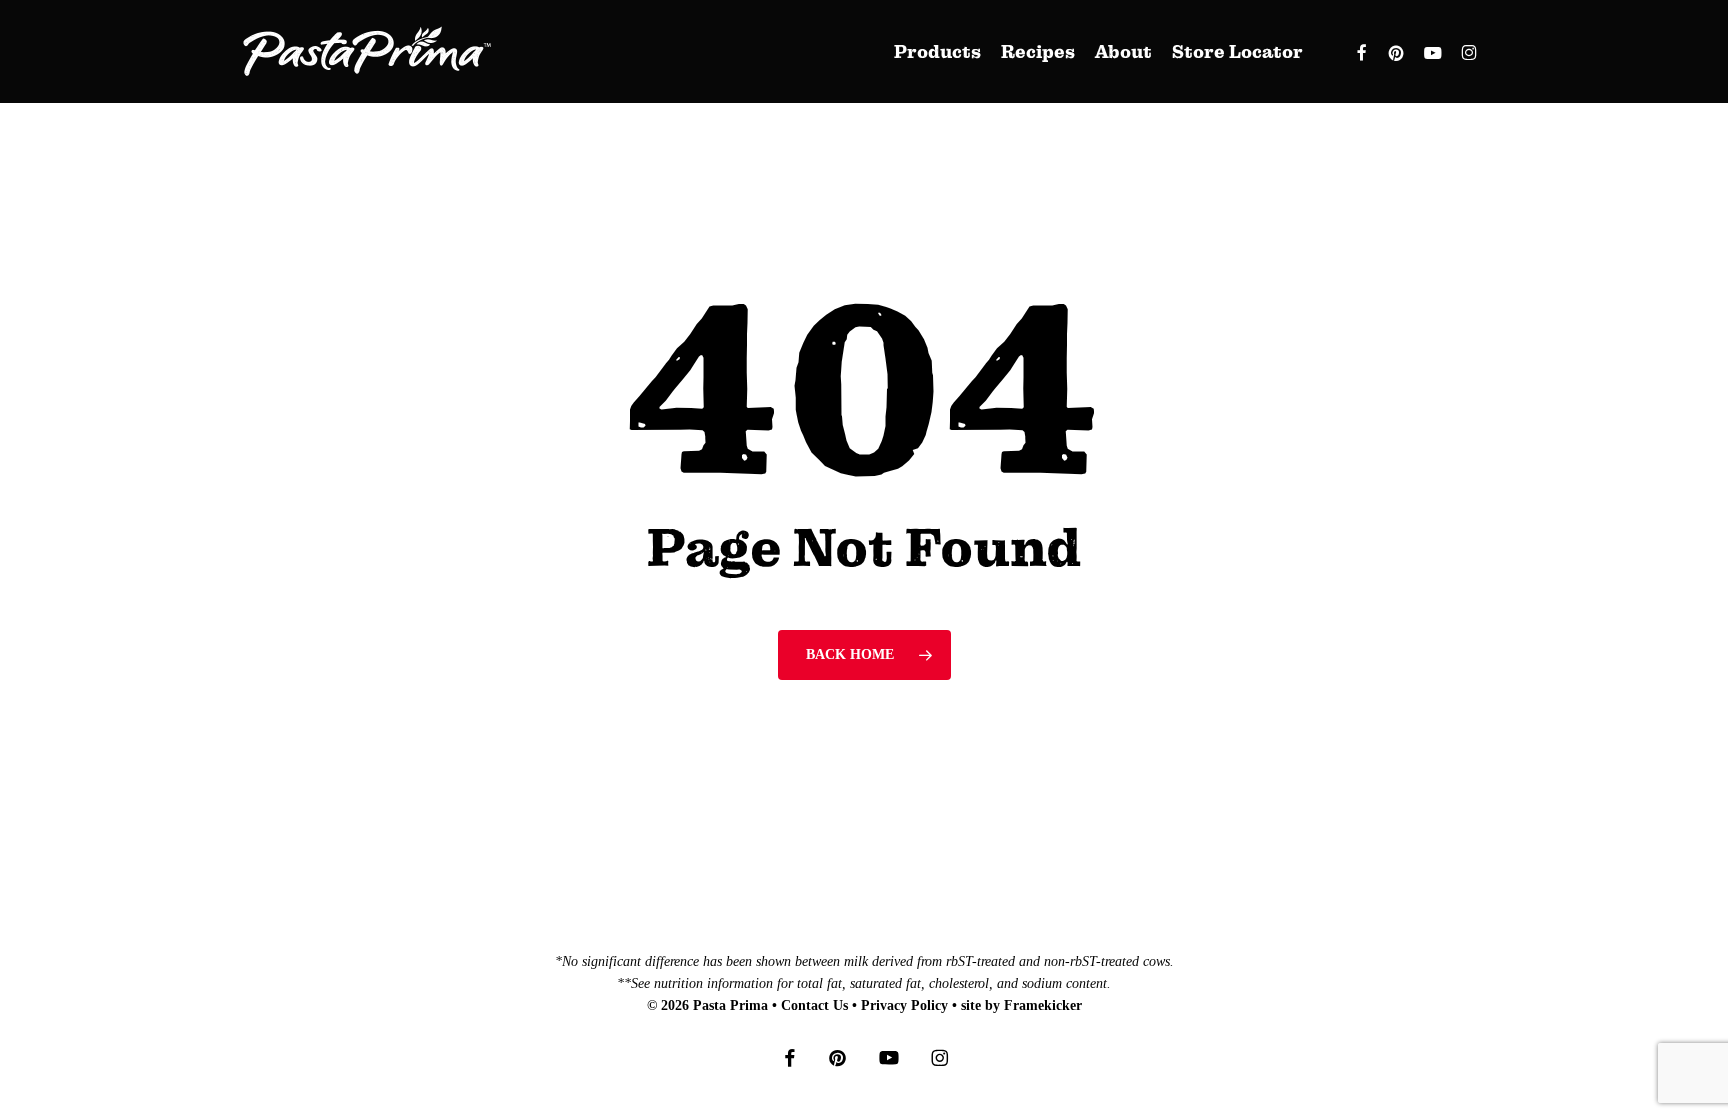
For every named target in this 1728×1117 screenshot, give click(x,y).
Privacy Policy (904, 1005)
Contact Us (814, 1005)
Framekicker (1043, 1005)
